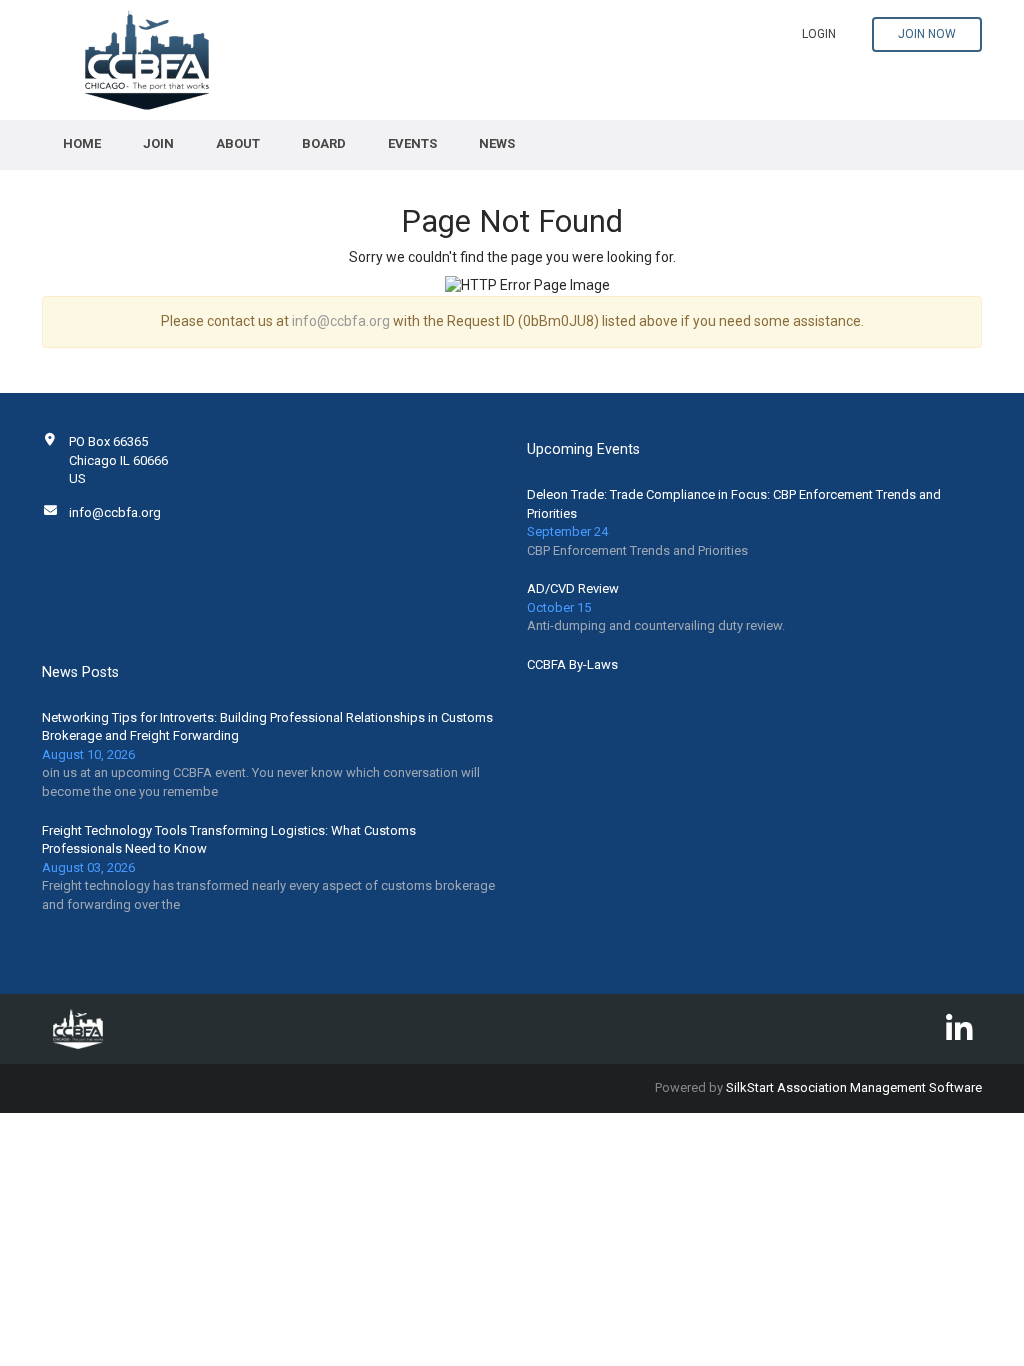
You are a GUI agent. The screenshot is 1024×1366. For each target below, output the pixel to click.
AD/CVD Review (573, 588)
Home (82, 143)
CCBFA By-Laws (572, 664)
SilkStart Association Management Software (854, 1087)
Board (324, 143)
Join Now (927, 34)
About (238, 143)
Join (158, 143)
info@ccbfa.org (341, 321)
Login (819, 34)
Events (412, 143)
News (497, 143)
